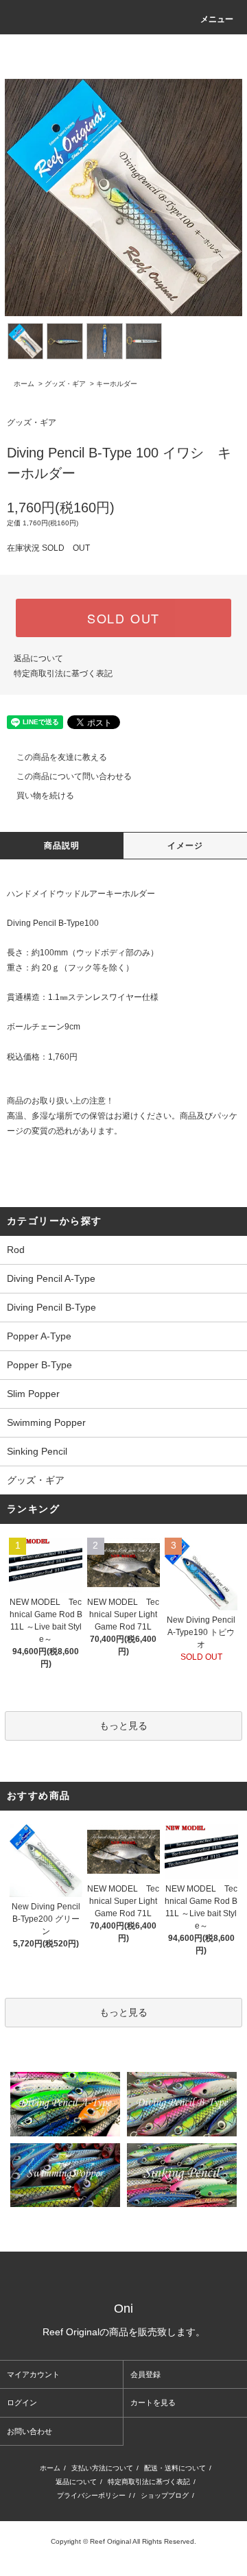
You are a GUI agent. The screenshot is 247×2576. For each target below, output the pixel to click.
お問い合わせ (30, 2431)
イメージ (186, 846)
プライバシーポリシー (91, 2495)
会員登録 (145, 2374)
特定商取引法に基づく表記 (63, 673)
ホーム (24, 384)
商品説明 (62, 846)
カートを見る (153, 2402)
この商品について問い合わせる (74, 776)
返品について (38, 658)
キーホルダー (117, 384)
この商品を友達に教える (62, 757)
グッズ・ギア (65, 384)
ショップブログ (165, 2495)
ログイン (22, 2402)
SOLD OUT (123, 618)
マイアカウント (33, 2374)
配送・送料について (175, 2468)
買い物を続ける (45, 796)
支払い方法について (102, 2468)
